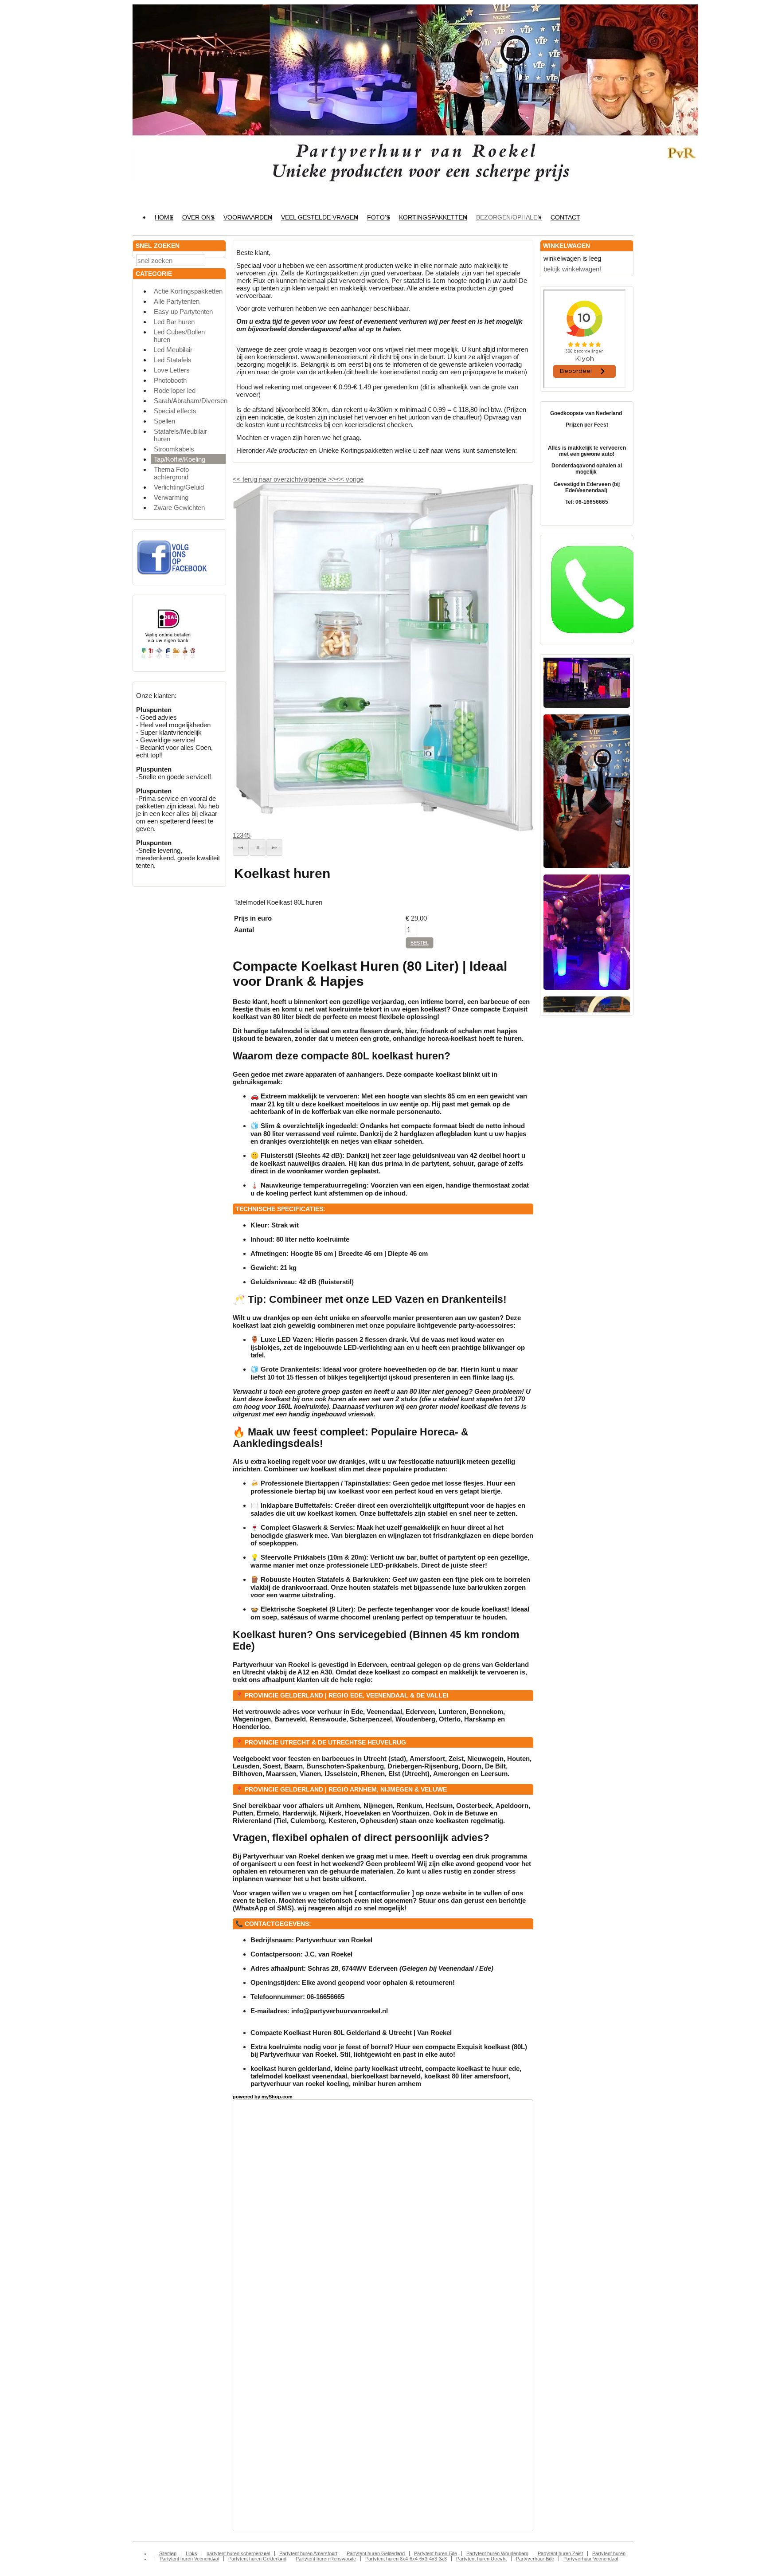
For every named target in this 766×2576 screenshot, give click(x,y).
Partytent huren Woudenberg (497, 2553)
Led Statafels (173, 360)
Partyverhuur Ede (535, 2559)
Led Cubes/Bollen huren (179, 336)
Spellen (164, 421)
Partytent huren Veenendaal (189, 2559)
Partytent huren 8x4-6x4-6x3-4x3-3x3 (406, 2559)
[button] (241, 847)
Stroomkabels (174, 449)
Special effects (175, 411)
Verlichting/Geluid (179, 487)
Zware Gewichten (179, 508)
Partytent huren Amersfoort (308, 2553)
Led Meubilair (173, 350)
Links (191, 2553)
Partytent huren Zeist (560, 2553)
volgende (318, 479)
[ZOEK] (217, 260)
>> (331, 479)
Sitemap (168, 2553)
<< (341, 479)
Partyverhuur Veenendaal (591, 2559)
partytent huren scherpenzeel (238, 2553)
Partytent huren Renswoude (326, 2559)
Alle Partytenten (177, 301)
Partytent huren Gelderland (376, 2553)
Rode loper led (175, 390)
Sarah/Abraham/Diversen (190, 401)
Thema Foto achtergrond (171, 473)
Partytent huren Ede (436, 2553)
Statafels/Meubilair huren (180, 435)
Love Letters (172, 370)
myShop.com (277, 2097)
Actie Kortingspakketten (188, 291)
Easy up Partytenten (183, 312)
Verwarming (171, 497)
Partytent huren (609, 2553)
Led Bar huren (174, 322)
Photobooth (170, 380)
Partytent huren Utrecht (481, 2559)
